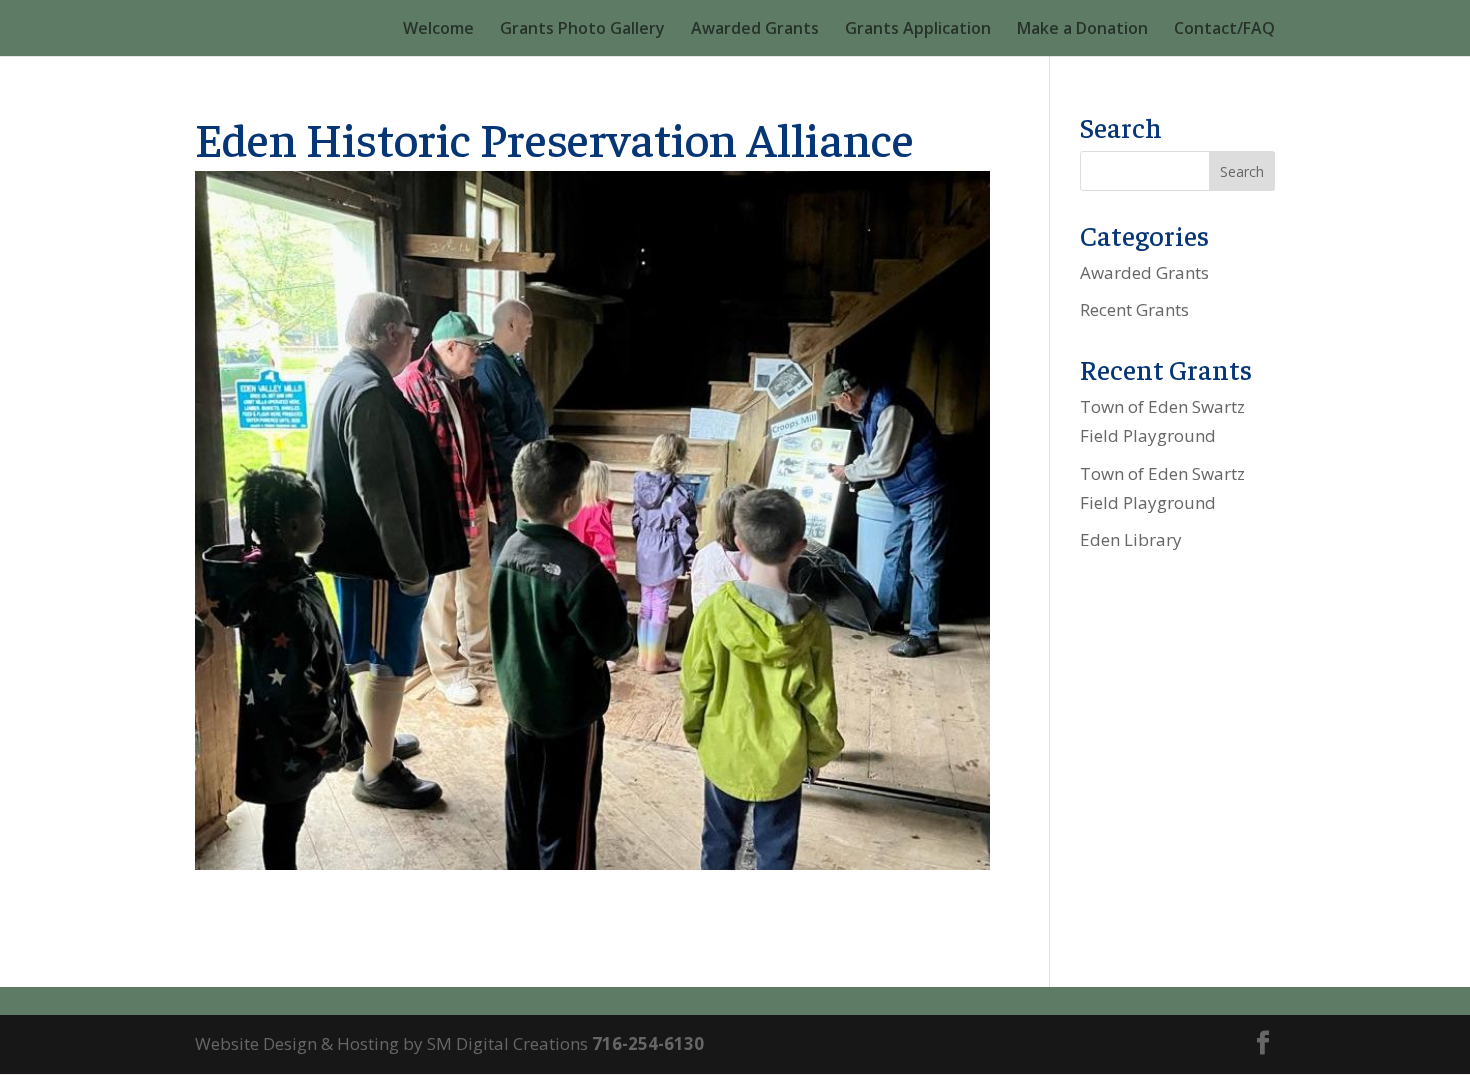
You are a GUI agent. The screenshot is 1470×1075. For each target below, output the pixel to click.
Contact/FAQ (1224, 30)
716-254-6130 (648, 1043)
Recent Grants (1134, 309)
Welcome (438, 30)
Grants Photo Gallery (582, 30)
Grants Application (918, 30)
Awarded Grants (755, 30)
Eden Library (1131, 539)
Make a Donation (1082, 30)
